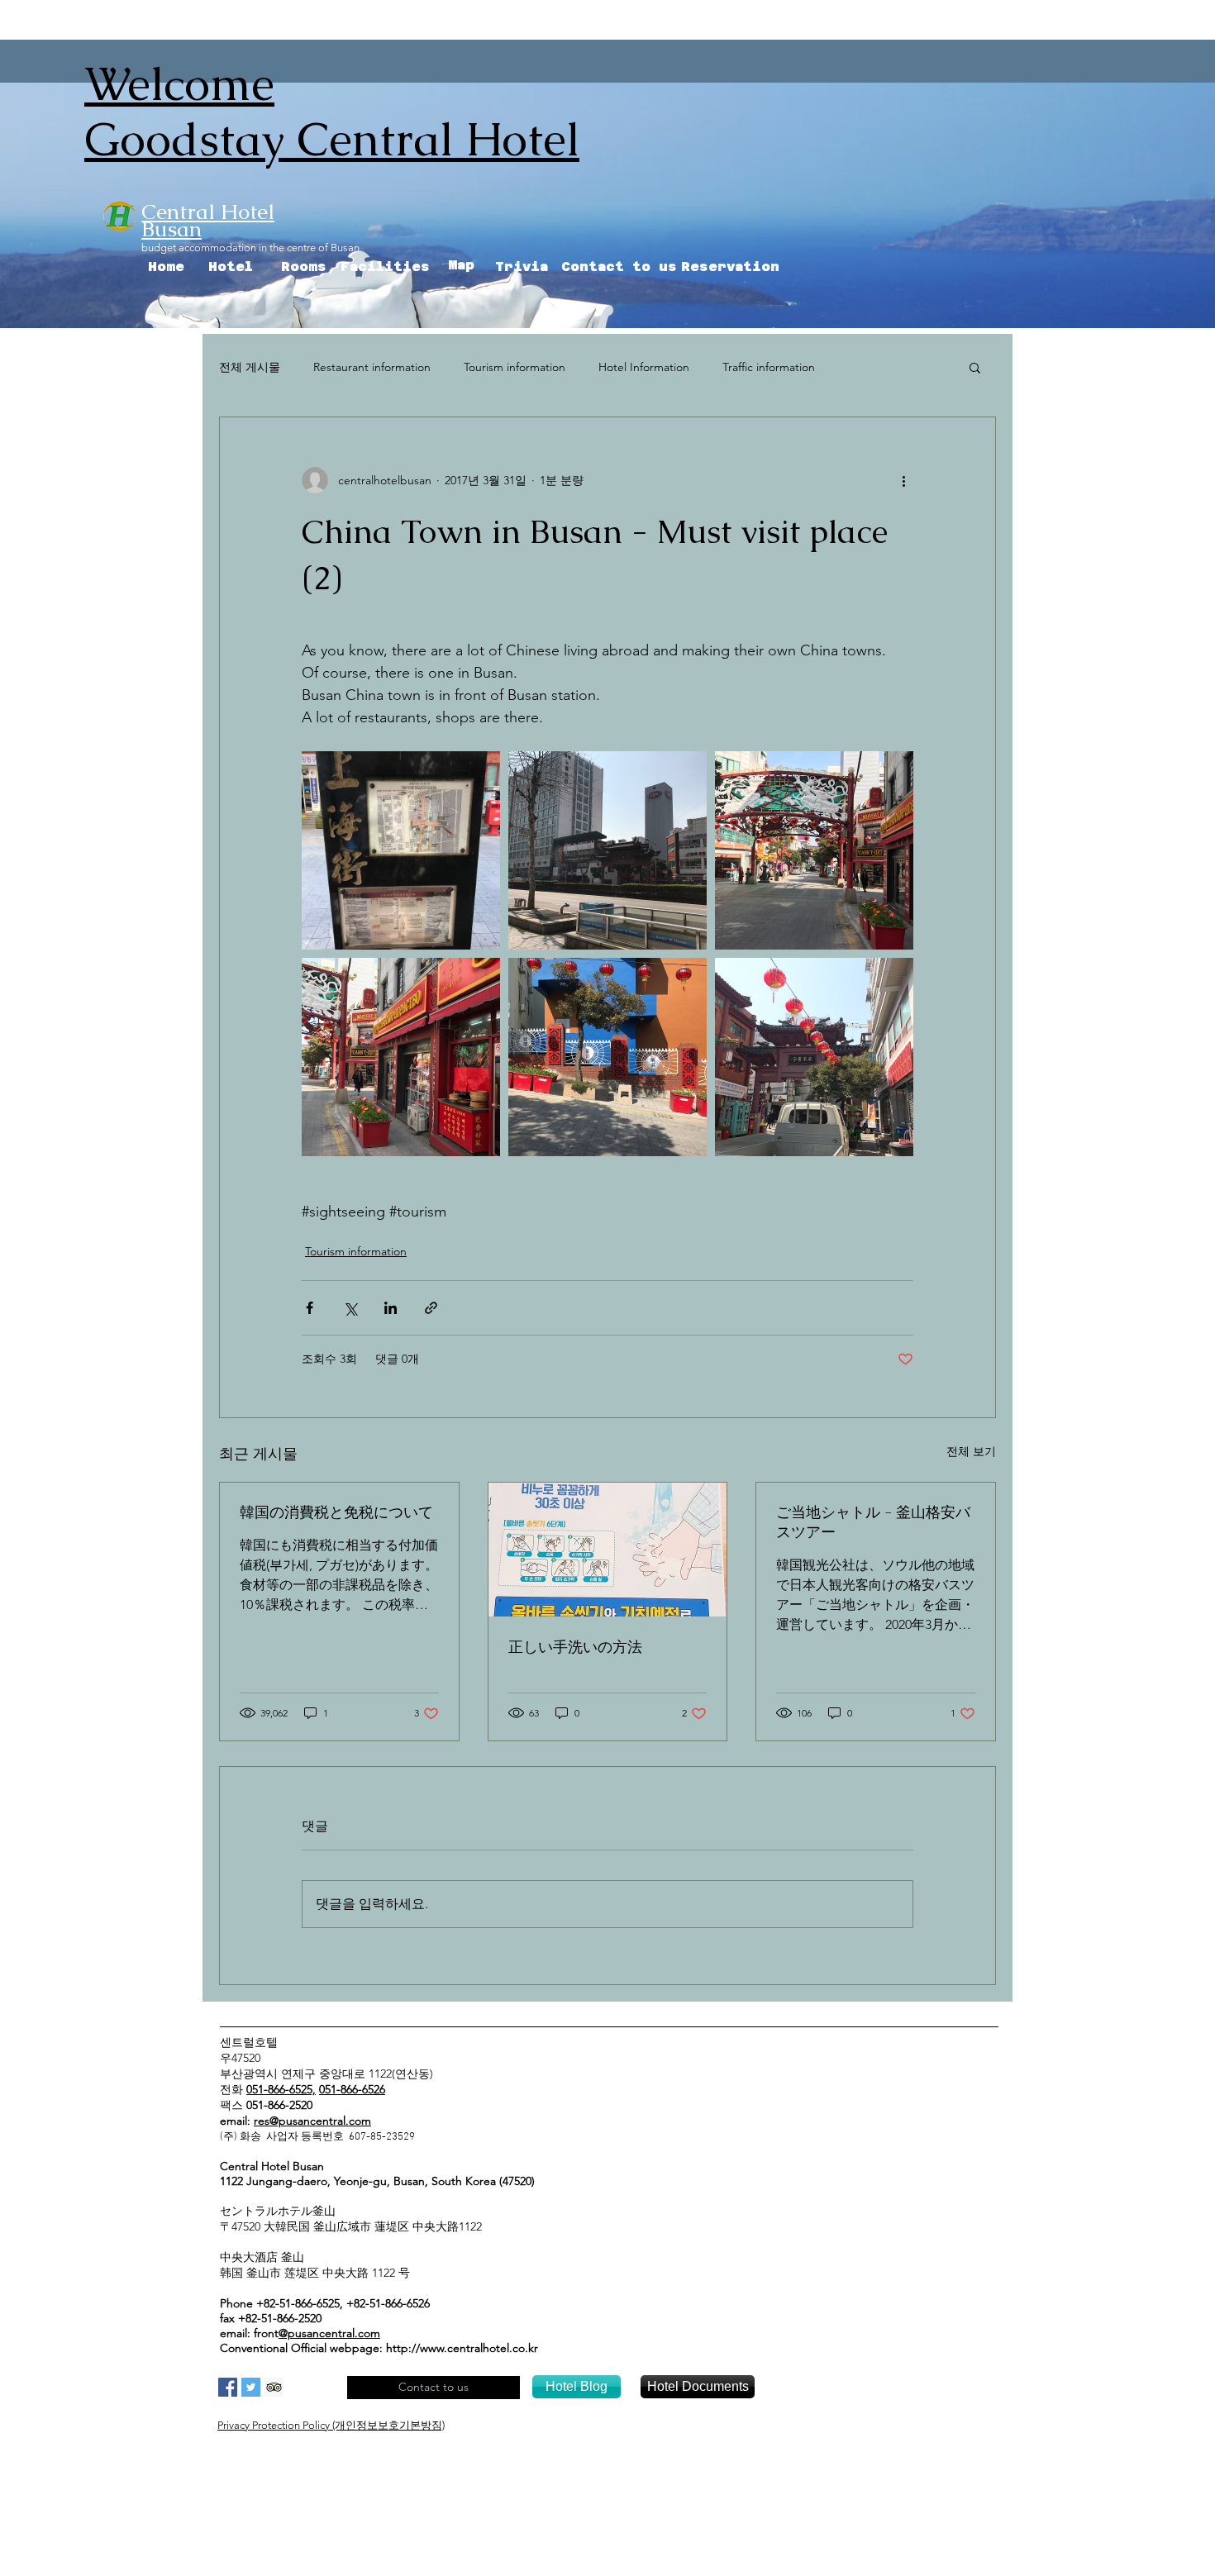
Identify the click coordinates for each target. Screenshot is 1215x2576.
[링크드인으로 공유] (391, 1308)
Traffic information (769, 367)
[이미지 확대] (401, 850)
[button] (975, 367)
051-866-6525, (281, 2089)
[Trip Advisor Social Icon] (274, 2387)
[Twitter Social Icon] (251, 2387)
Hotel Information (644, 367)
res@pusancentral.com (312, 2121)
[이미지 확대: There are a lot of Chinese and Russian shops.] (401, 1057)
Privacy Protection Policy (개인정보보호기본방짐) (331, 2425)
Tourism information (515, 367)
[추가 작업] (903, 480)
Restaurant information (372, 367)
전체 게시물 (250, 367)
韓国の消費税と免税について (336, 1512)
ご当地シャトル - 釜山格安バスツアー (873, 1522)
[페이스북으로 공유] (310, 1308)
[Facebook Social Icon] (228, 2387)
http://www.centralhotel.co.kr (462, 2348)
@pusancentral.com (329, 2333)
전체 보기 (971, 1451)
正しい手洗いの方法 (575, 1647)
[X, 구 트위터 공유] (350, 1308)
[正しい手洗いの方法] (608, 1550)
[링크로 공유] (431, 1308)
